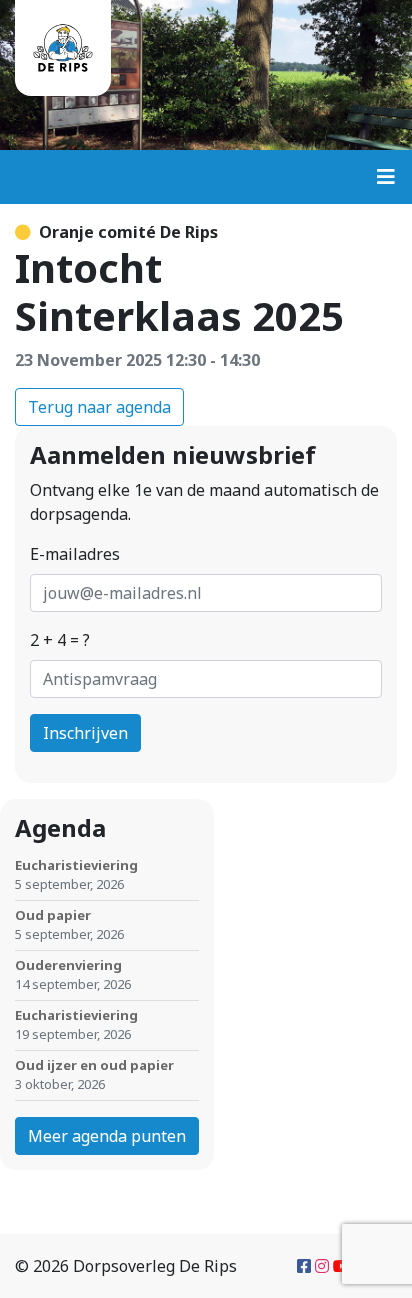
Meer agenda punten (107, 1136)
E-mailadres (75, 554)
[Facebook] (304, 1266)
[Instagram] (322, 1266)
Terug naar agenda (99, 407)
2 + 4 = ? (60, 640)
